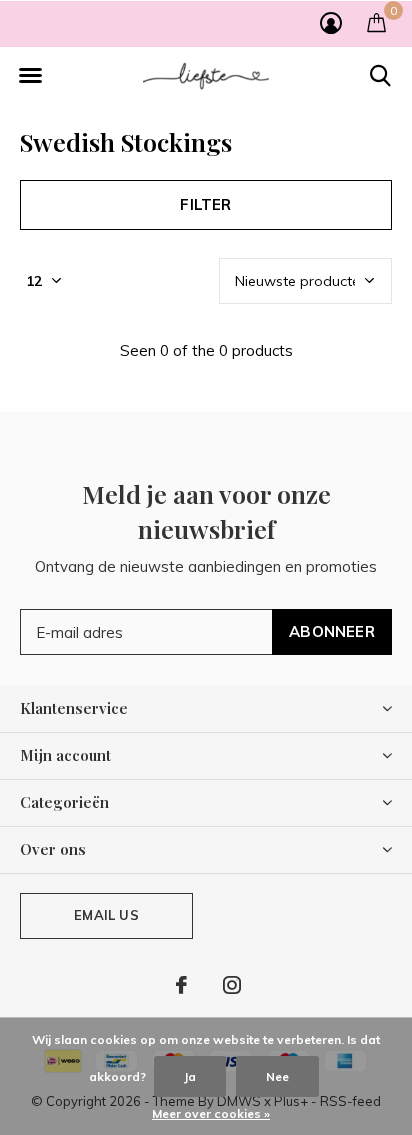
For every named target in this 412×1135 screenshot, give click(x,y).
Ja (190, 1076)
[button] (30, 76)
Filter (205, 204)
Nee (277, 1076)
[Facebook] (181, 985)
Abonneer (332, 631)
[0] (376, 22)
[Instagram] (232, 985)
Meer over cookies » (211, 1113)
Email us (106, 915)
